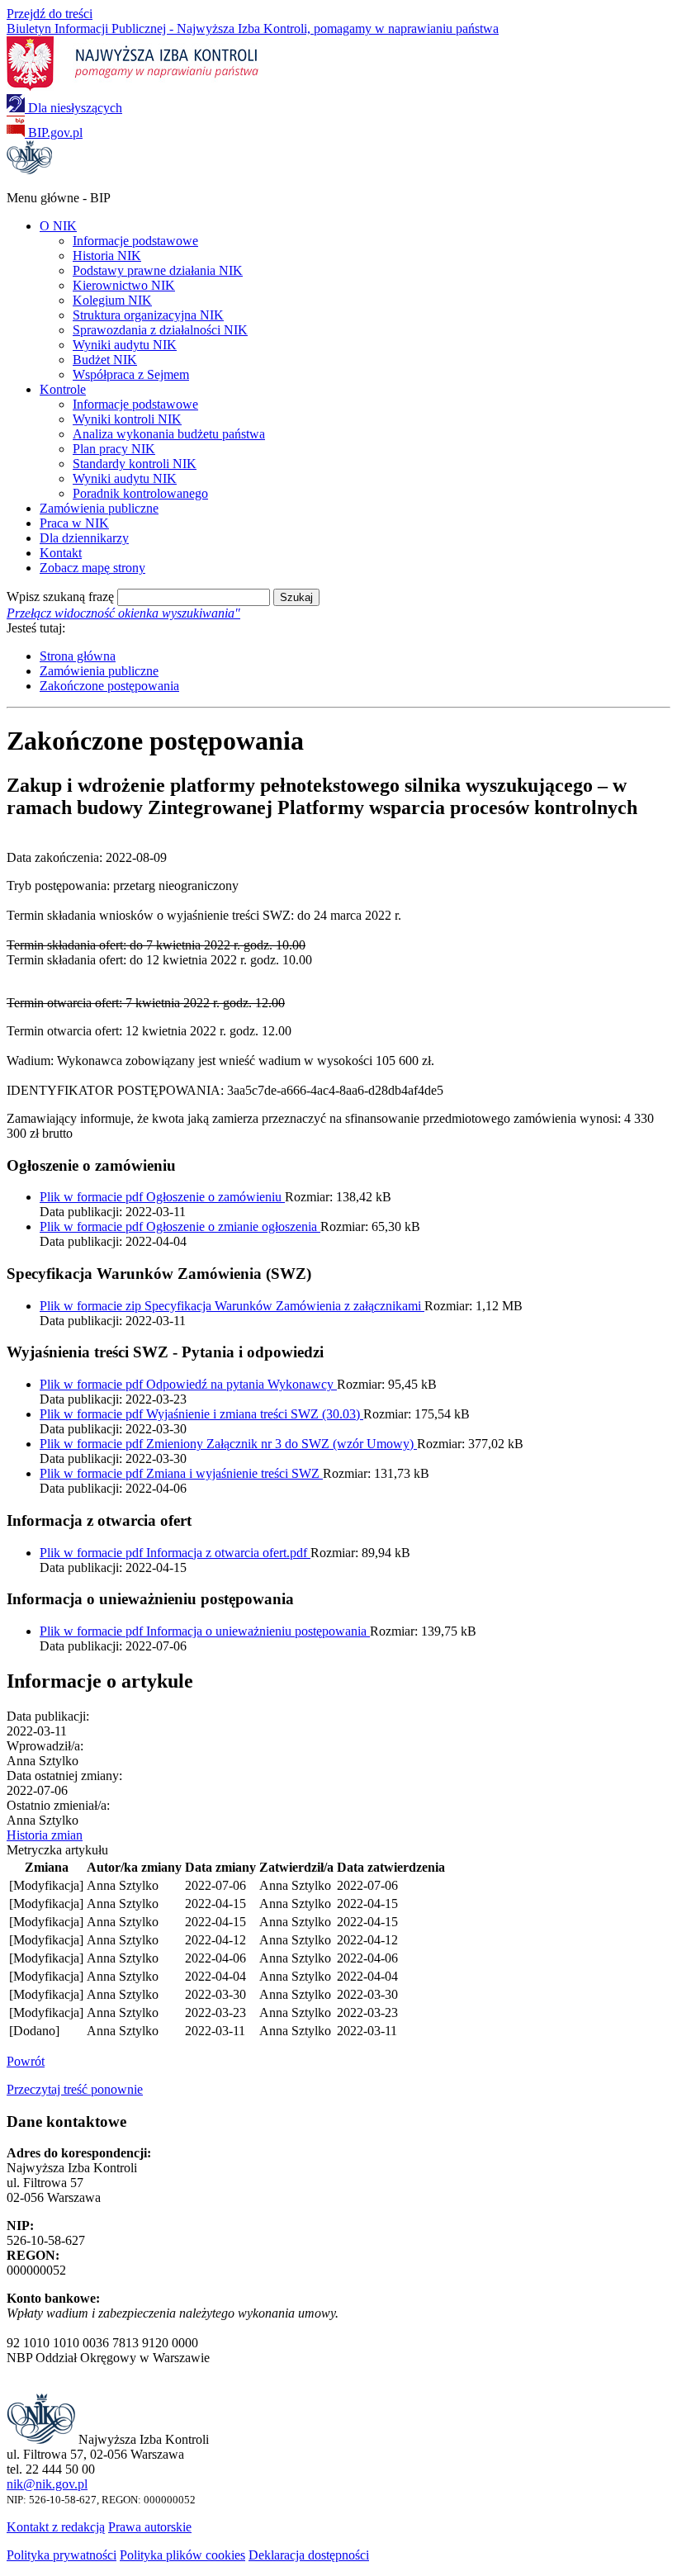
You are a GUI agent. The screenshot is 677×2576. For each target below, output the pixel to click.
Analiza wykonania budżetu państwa (169, 434)
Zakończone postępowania (109, 686)
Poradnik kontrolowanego (140, 493)
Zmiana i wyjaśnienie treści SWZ (181, 1473)
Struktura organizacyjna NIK (148, 315)
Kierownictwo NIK (124, 285)
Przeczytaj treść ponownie (75, 2089)
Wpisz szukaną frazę (60, 597)
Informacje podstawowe (135, 241)
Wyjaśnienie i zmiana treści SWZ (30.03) (201, 1414)
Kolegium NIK (112, 300)
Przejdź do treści (50, 14)
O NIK (58, 226)
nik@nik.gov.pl (47, 2484)
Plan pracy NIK (114, 449)
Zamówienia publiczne (99, 508)
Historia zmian (45, 1835)
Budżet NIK (105, 360)
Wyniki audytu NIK (125, 345)
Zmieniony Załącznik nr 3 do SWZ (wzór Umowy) (228, 1444)
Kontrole (63, 389)
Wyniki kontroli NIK (127, 419)
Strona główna (78, 656)
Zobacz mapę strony (92, 568)
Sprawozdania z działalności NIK (160, 330)
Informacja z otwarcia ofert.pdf (175, 1553)
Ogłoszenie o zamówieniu (162, 1197)
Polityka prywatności (62, 2555)
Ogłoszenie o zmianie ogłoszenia (180, 1226)
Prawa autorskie (150, 2527)
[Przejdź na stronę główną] (29, 170)
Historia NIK (107, 256)
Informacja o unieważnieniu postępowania (205, 1631)
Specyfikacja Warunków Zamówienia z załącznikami (232, 1306)
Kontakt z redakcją (56, 2527)
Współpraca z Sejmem (131, 374)
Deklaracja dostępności (309, 2555)
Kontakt (61, 553)
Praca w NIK (74, 523)
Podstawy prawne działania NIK (158, 270)
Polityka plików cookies (182, 2555)
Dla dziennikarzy (84, 538)
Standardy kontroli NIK (135, 464)
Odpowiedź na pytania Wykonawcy (188, 1384)
